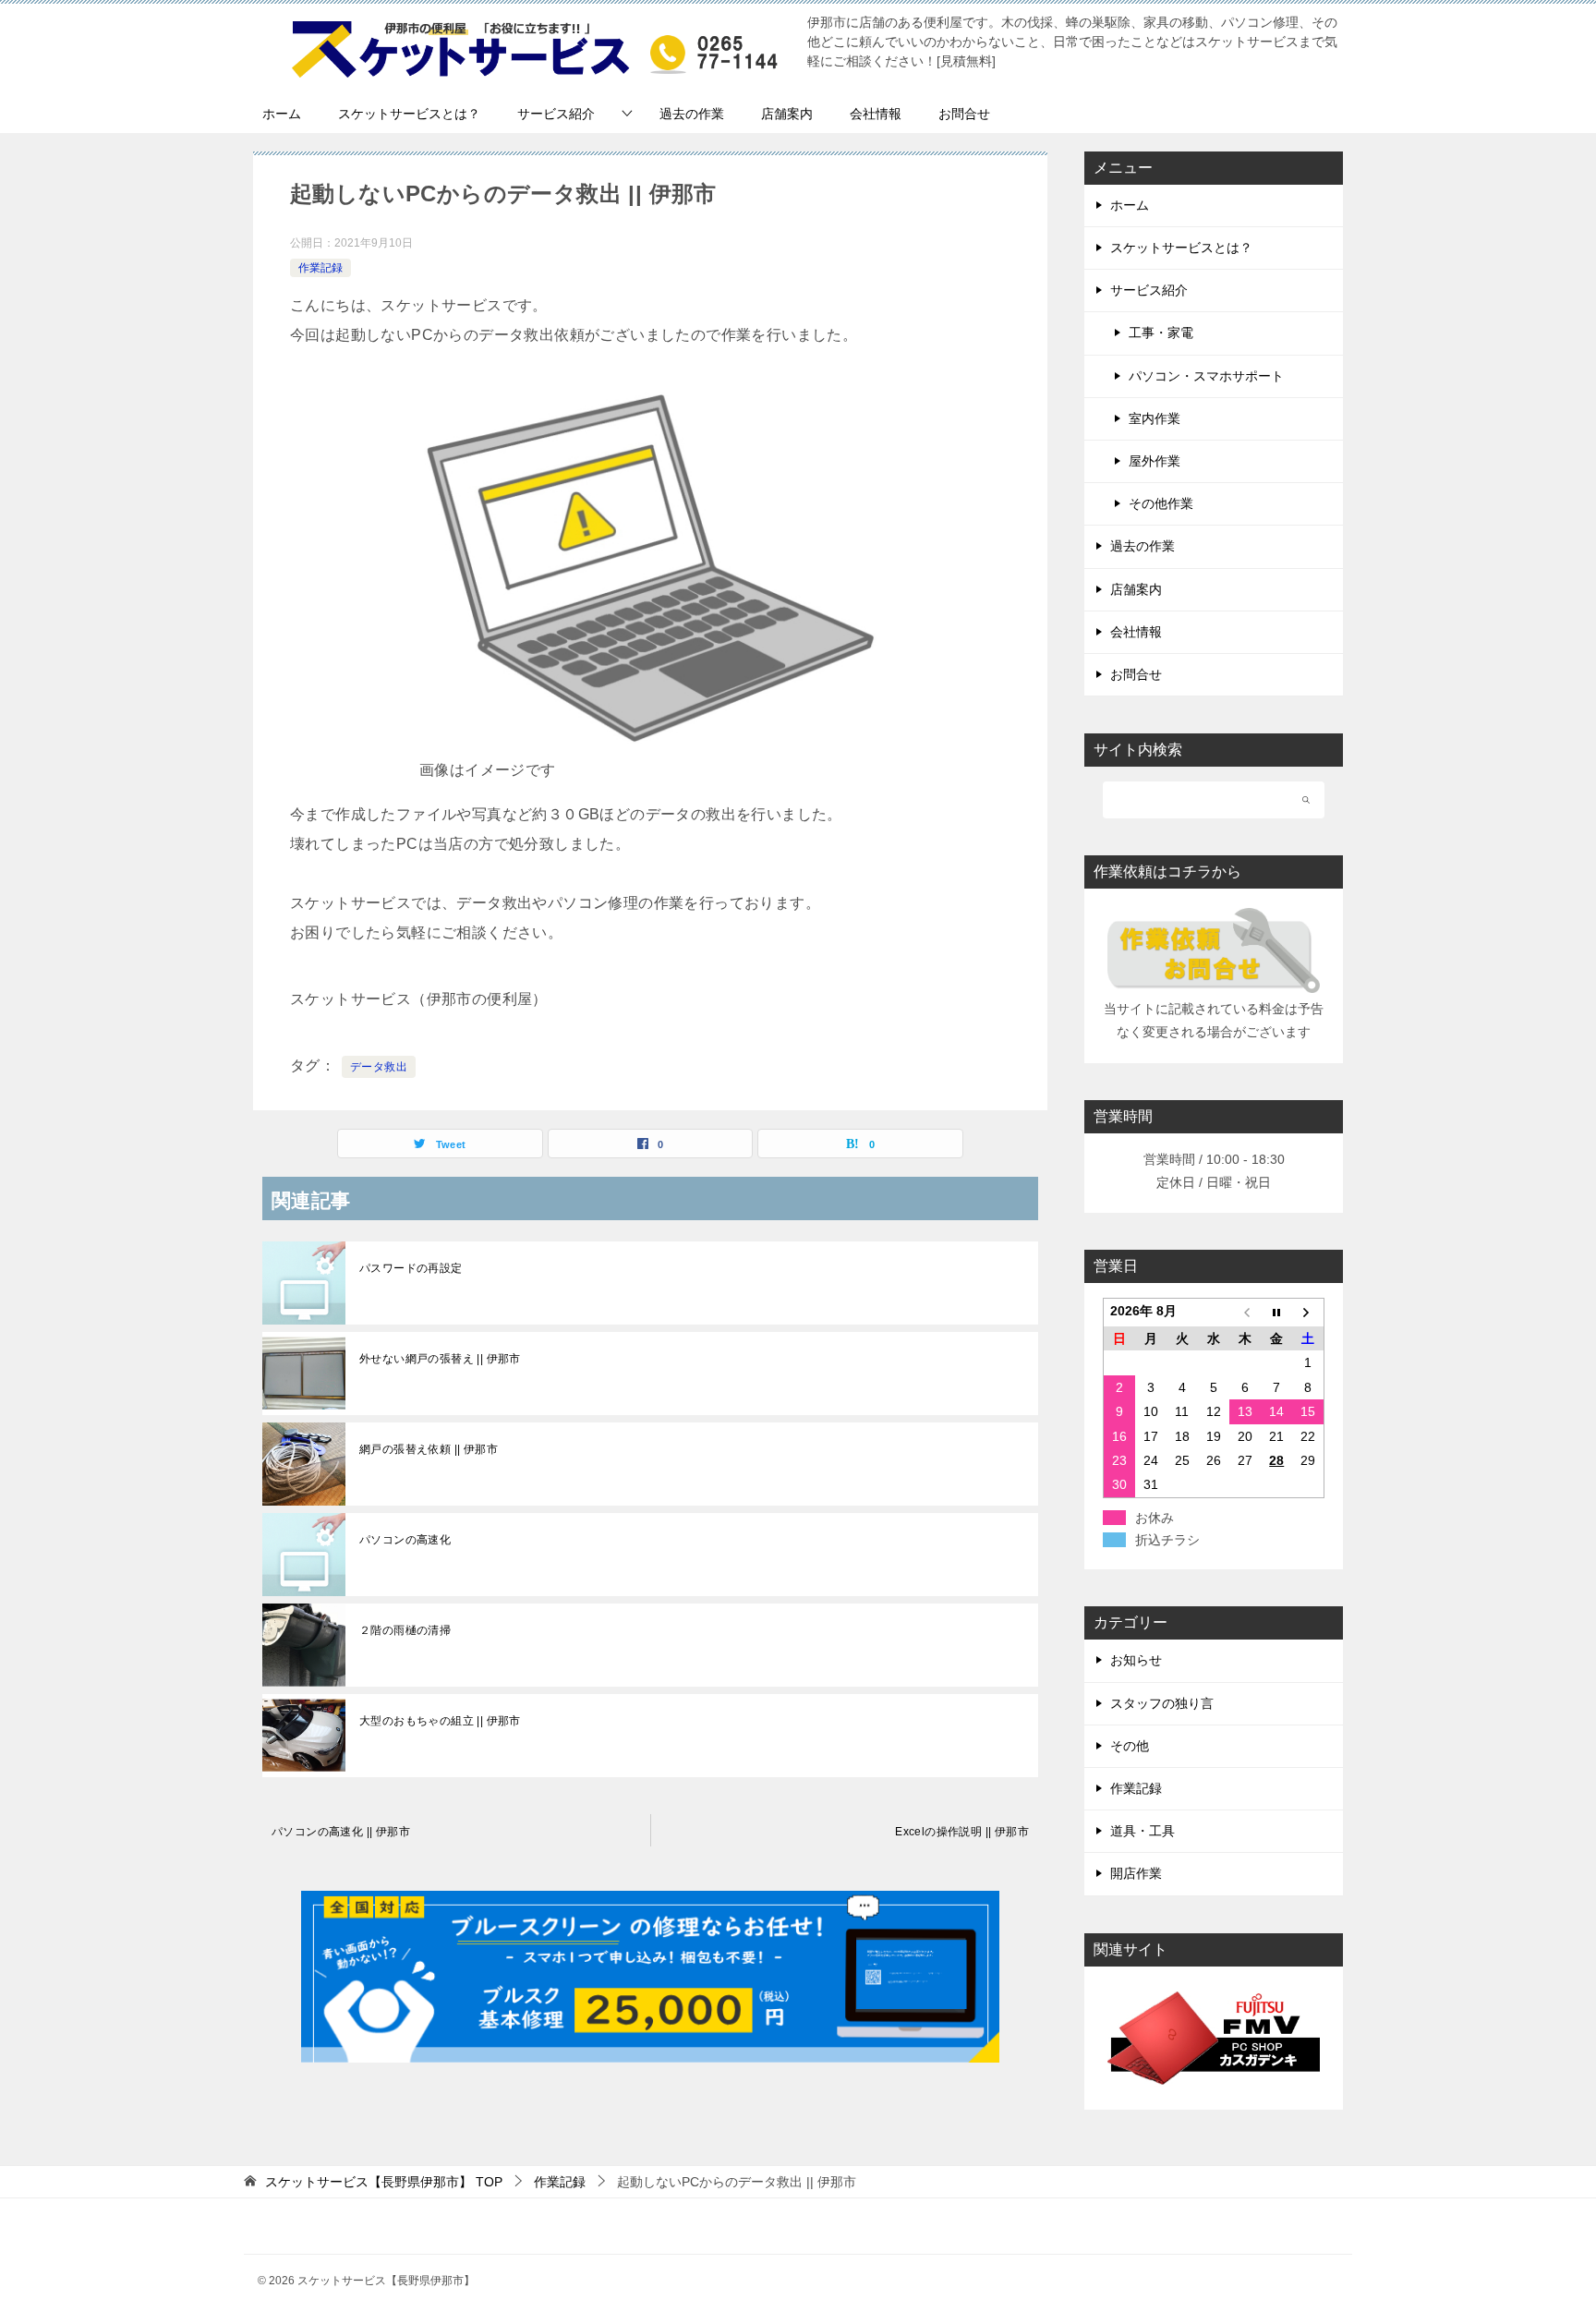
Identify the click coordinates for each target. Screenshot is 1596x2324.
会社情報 (876, 114)
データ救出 (379, 1067)
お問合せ (964, 114)
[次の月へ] (1308, 1313)
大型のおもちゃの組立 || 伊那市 (440, 1721)
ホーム (282, 114)
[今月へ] (1276, 1313)
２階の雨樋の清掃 (405, 1630)
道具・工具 (1143, 1831)
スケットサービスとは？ (409, 114)
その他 (1130, 1746)
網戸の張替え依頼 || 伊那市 (429, 1449)
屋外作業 (1155, 461)
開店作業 (1136, 1873)
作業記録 (320, 268)
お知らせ (1136, 1660)
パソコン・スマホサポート (1206, 376)
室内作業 (1155, 418)
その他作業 (1161, 503)
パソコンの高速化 (405, 1540)
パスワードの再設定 (411, 1268)
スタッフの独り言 (1162, 1703)
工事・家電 (1161, 333)
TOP (384, 2182)
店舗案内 (787, 114)
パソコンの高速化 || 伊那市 (341, 1832)
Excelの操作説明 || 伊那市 (962, 1832)
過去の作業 (692, 114)
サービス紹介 (556, 114)
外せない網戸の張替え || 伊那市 (440, 1359)
